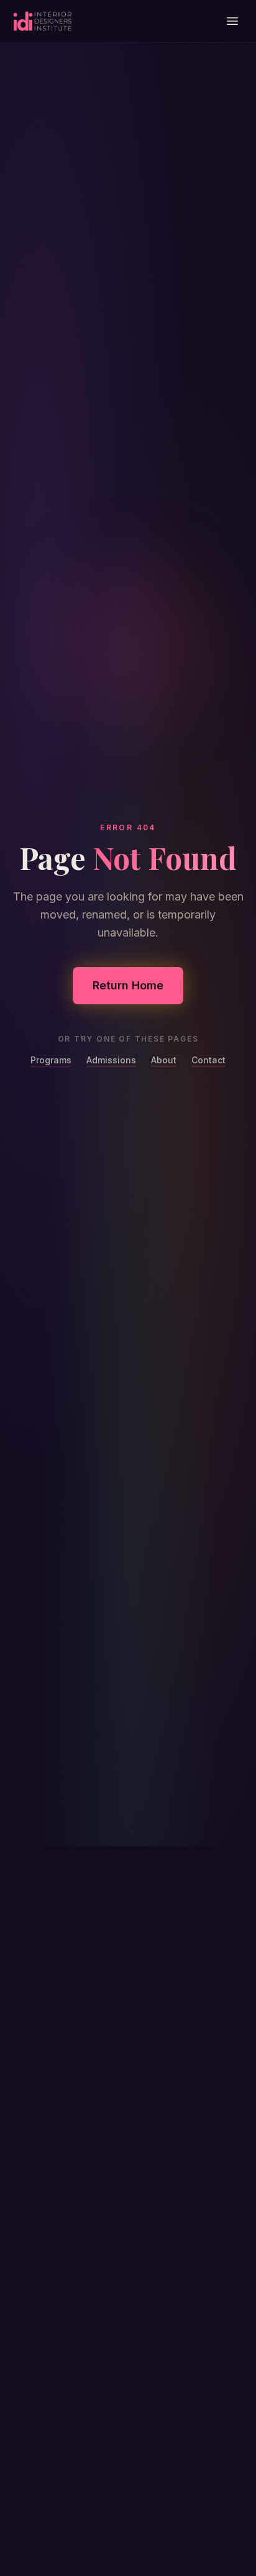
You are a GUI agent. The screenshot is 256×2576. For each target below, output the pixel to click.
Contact (208, 1060)
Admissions (111, 1060)
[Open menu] (232, 21)
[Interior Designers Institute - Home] (42, 21)
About (164, 1060)
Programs (51, 1060)
